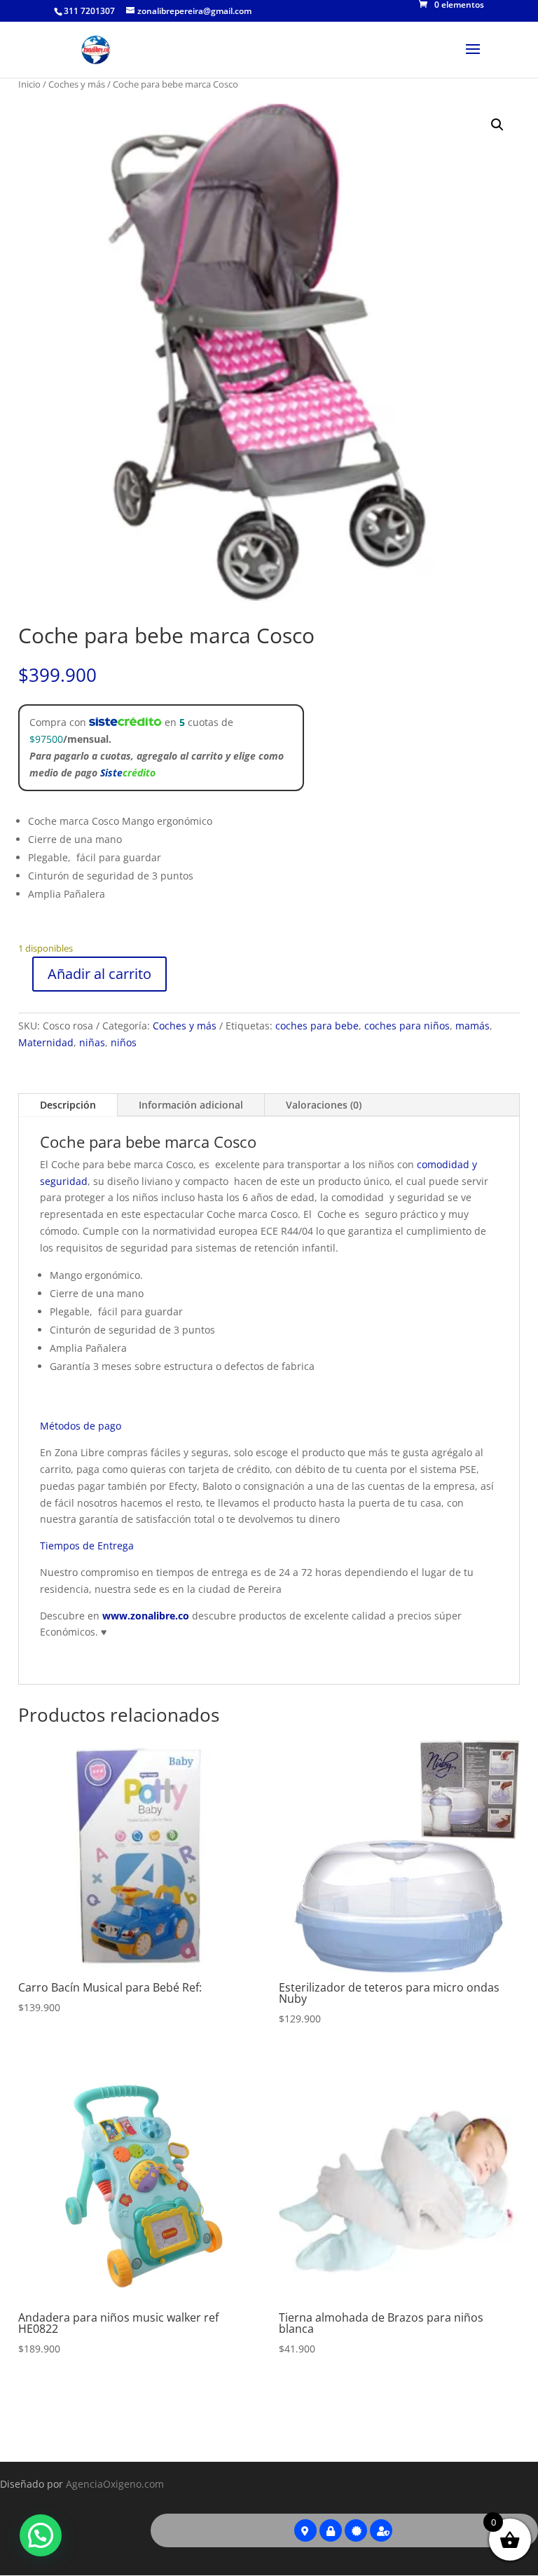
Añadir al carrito (99, 974)
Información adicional (191, 1105)
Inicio (29, 84)
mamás (473, 1026)
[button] (497, 125)
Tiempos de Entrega (87, 1546)
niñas (92, 1042)
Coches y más (77, 84)
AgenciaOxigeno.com (115, 2484)
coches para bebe (317, 1026)
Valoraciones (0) (324, 1105)
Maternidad (46, 1042)
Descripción (68, 1105)
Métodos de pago (81, 1426)
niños (124, 1042)
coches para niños (407, 1026)
